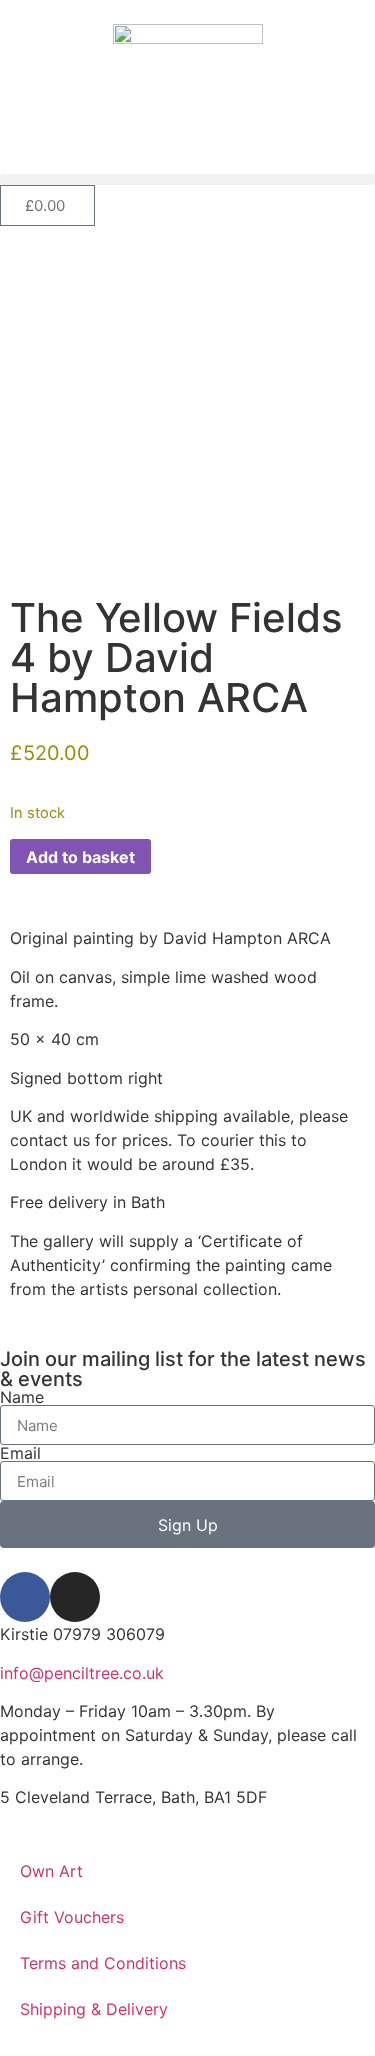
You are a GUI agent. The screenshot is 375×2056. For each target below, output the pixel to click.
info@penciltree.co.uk (82, 1673)
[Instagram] (75, 1597)
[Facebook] (25, 1597)
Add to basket (80, 857)
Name (22, 1397)
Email (20, 1453)
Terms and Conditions (103, 1963)
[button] (187, 179)
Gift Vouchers (72, 1917)
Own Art (51, 1871)
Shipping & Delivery (94, 2009)
